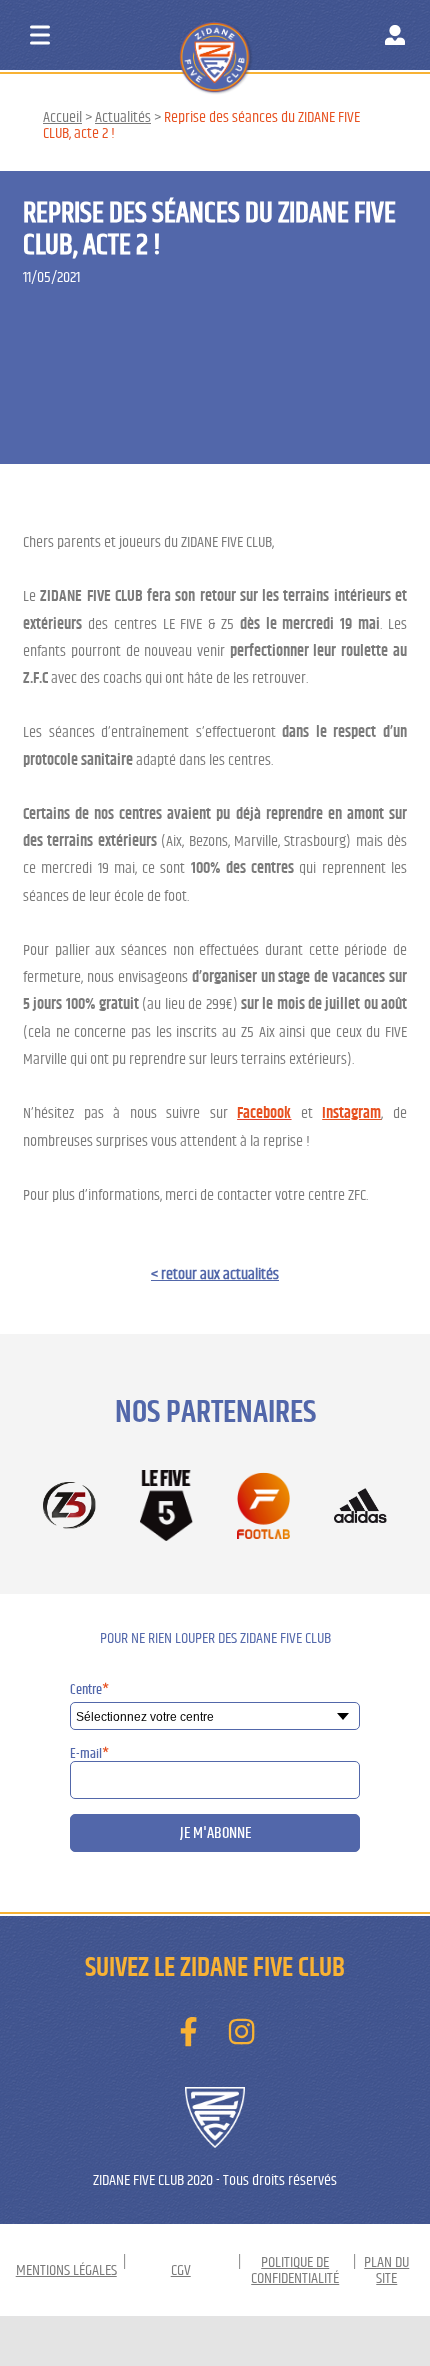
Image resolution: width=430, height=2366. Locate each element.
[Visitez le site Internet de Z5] (69, 1507)
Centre (89, 1689)
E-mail (89, 1753)
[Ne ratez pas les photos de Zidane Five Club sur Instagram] (242, 2032)
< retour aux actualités (215, 1274)
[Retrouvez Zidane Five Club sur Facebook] (188, 2032)
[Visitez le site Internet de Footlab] (263, 1507)
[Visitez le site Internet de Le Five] (166, 1506)
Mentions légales (66, 2270)
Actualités (123, 117)
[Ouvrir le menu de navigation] (40, 35)
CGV (181, 2270)
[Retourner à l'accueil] (252, 39)
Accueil (62, 117)
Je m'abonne (215, 1833)
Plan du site (386, 2270)
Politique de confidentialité (295, 2270)
